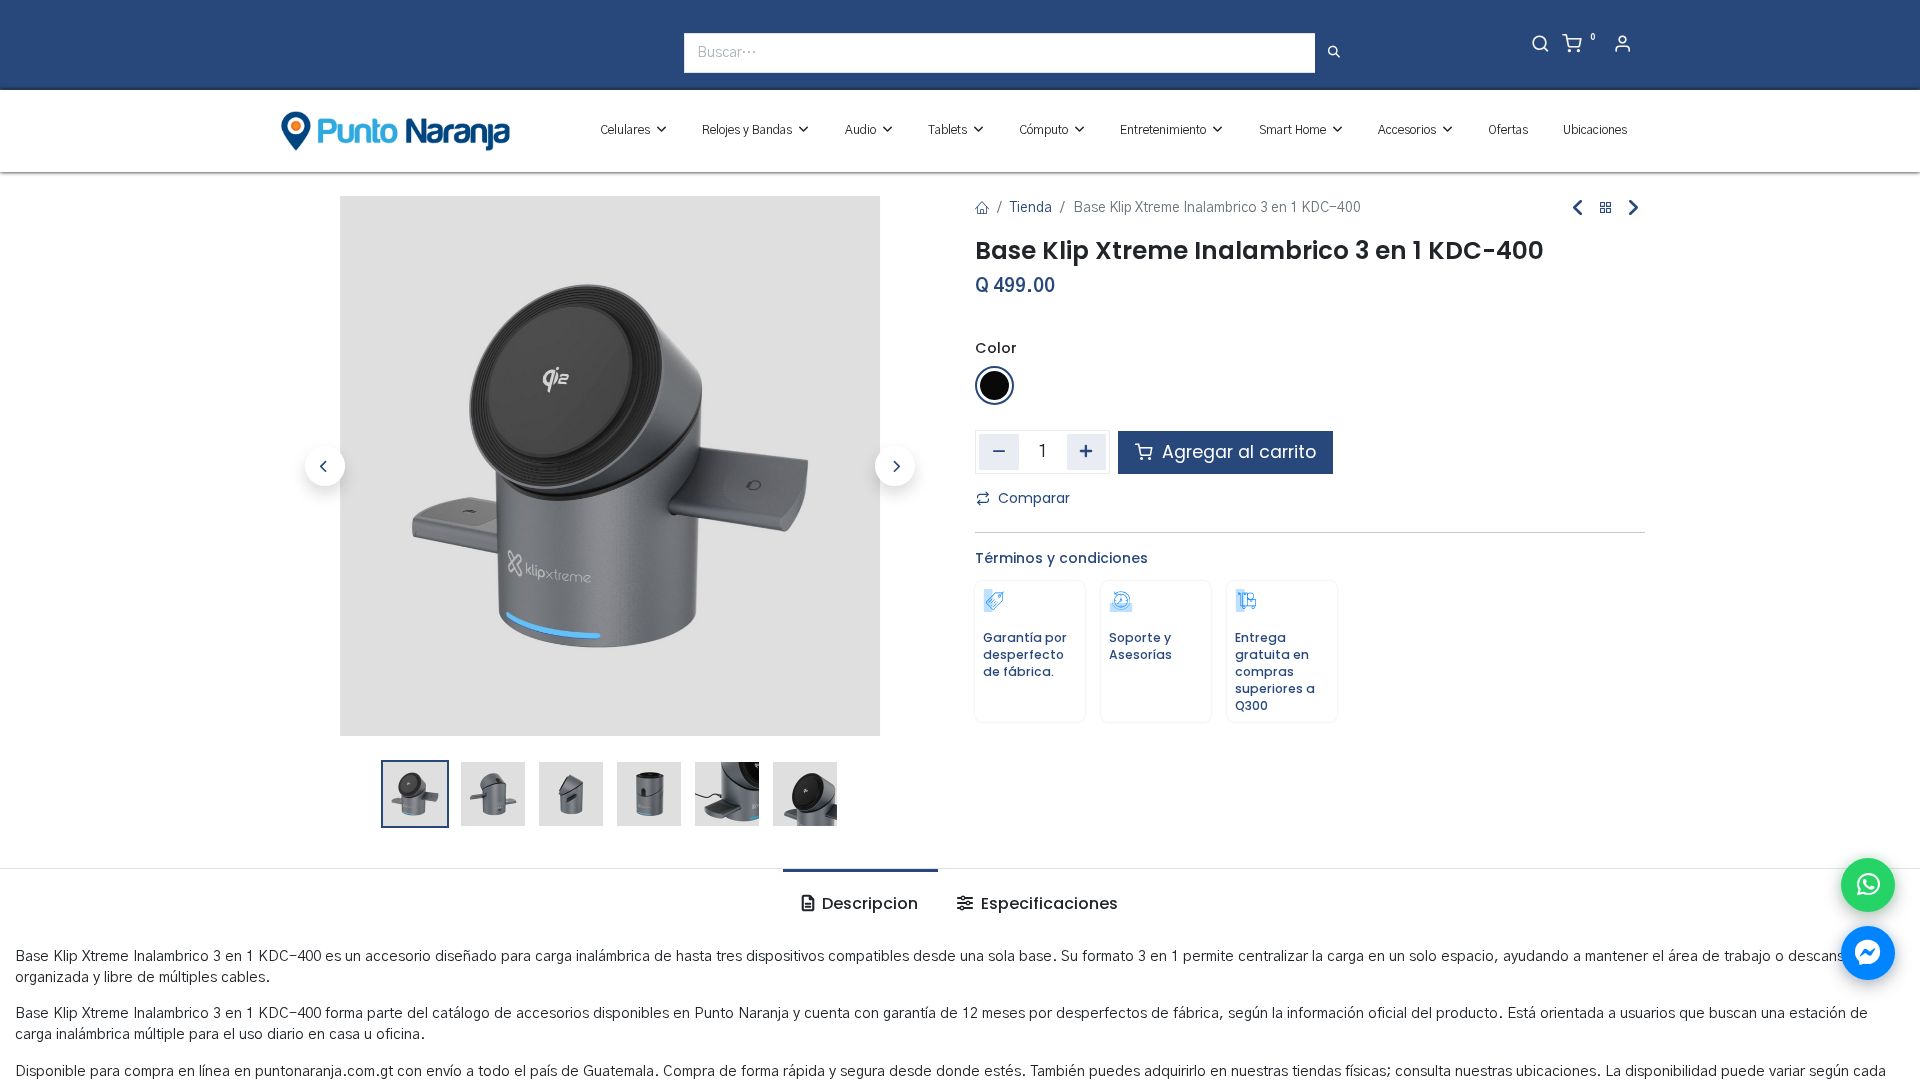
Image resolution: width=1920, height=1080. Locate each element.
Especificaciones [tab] (1047, 903)
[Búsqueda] (1334, 53)
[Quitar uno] (999, 452)
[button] (325, 466)
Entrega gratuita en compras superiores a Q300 (1275, 672)
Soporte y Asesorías (1140, 646)
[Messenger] (1868, 953)
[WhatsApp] (1868, 885)
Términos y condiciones (1061, 558)
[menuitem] (1508, 130)
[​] (288, 60)
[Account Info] (1622, 46)
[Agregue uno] (1087, 452)
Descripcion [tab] (868, 903)
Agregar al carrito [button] (1236, 452)
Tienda (1031, 208)
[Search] (1540, 46)
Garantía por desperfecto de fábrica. (1025, 654)
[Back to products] (1606, 208)
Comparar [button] (1034, 498)
